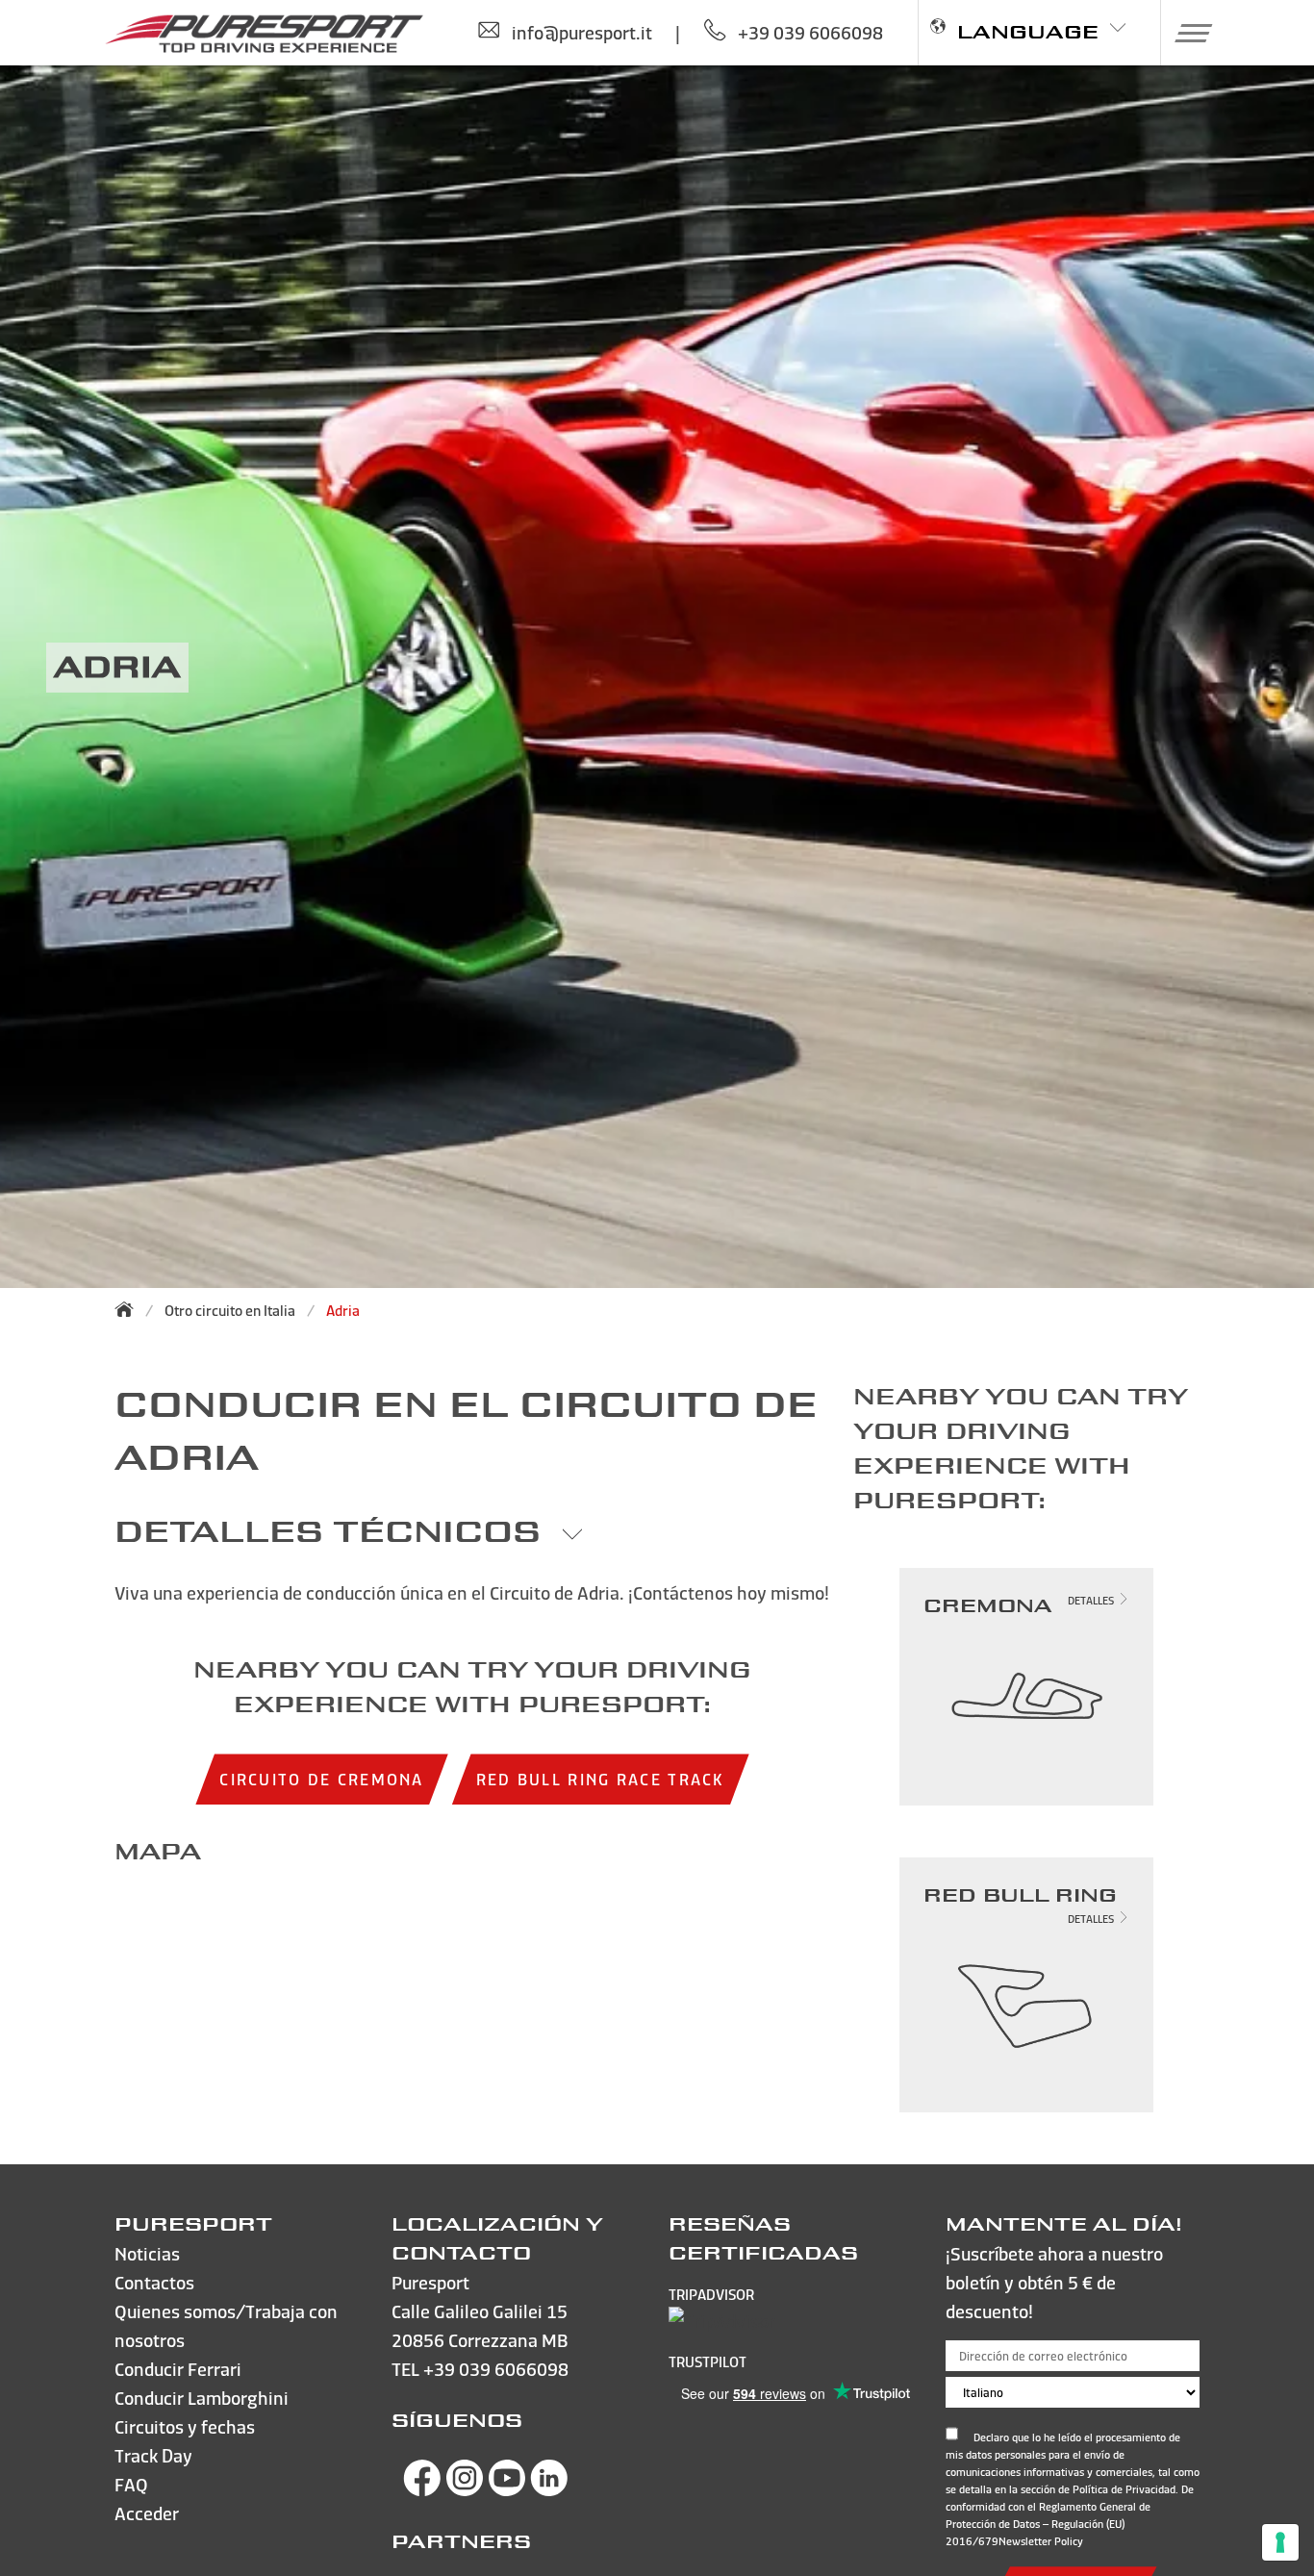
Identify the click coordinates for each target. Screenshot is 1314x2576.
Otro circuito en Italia (230, 1311)
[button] (1187, 33)
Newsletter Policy (1041, 2541)
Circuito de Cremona (321, 1779)
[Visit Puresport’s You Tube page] (507, 2490)
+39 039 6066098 (496, 2369)
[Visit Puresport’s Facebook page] (422, 2490)
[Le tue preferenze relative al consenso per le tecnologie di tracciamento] (1280, 2542)
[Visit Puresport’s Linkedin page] (549, 2490)
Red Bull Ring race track (601, 1779)
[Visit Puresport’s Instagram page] (465, 2490)
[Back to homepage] (130, 1309)
